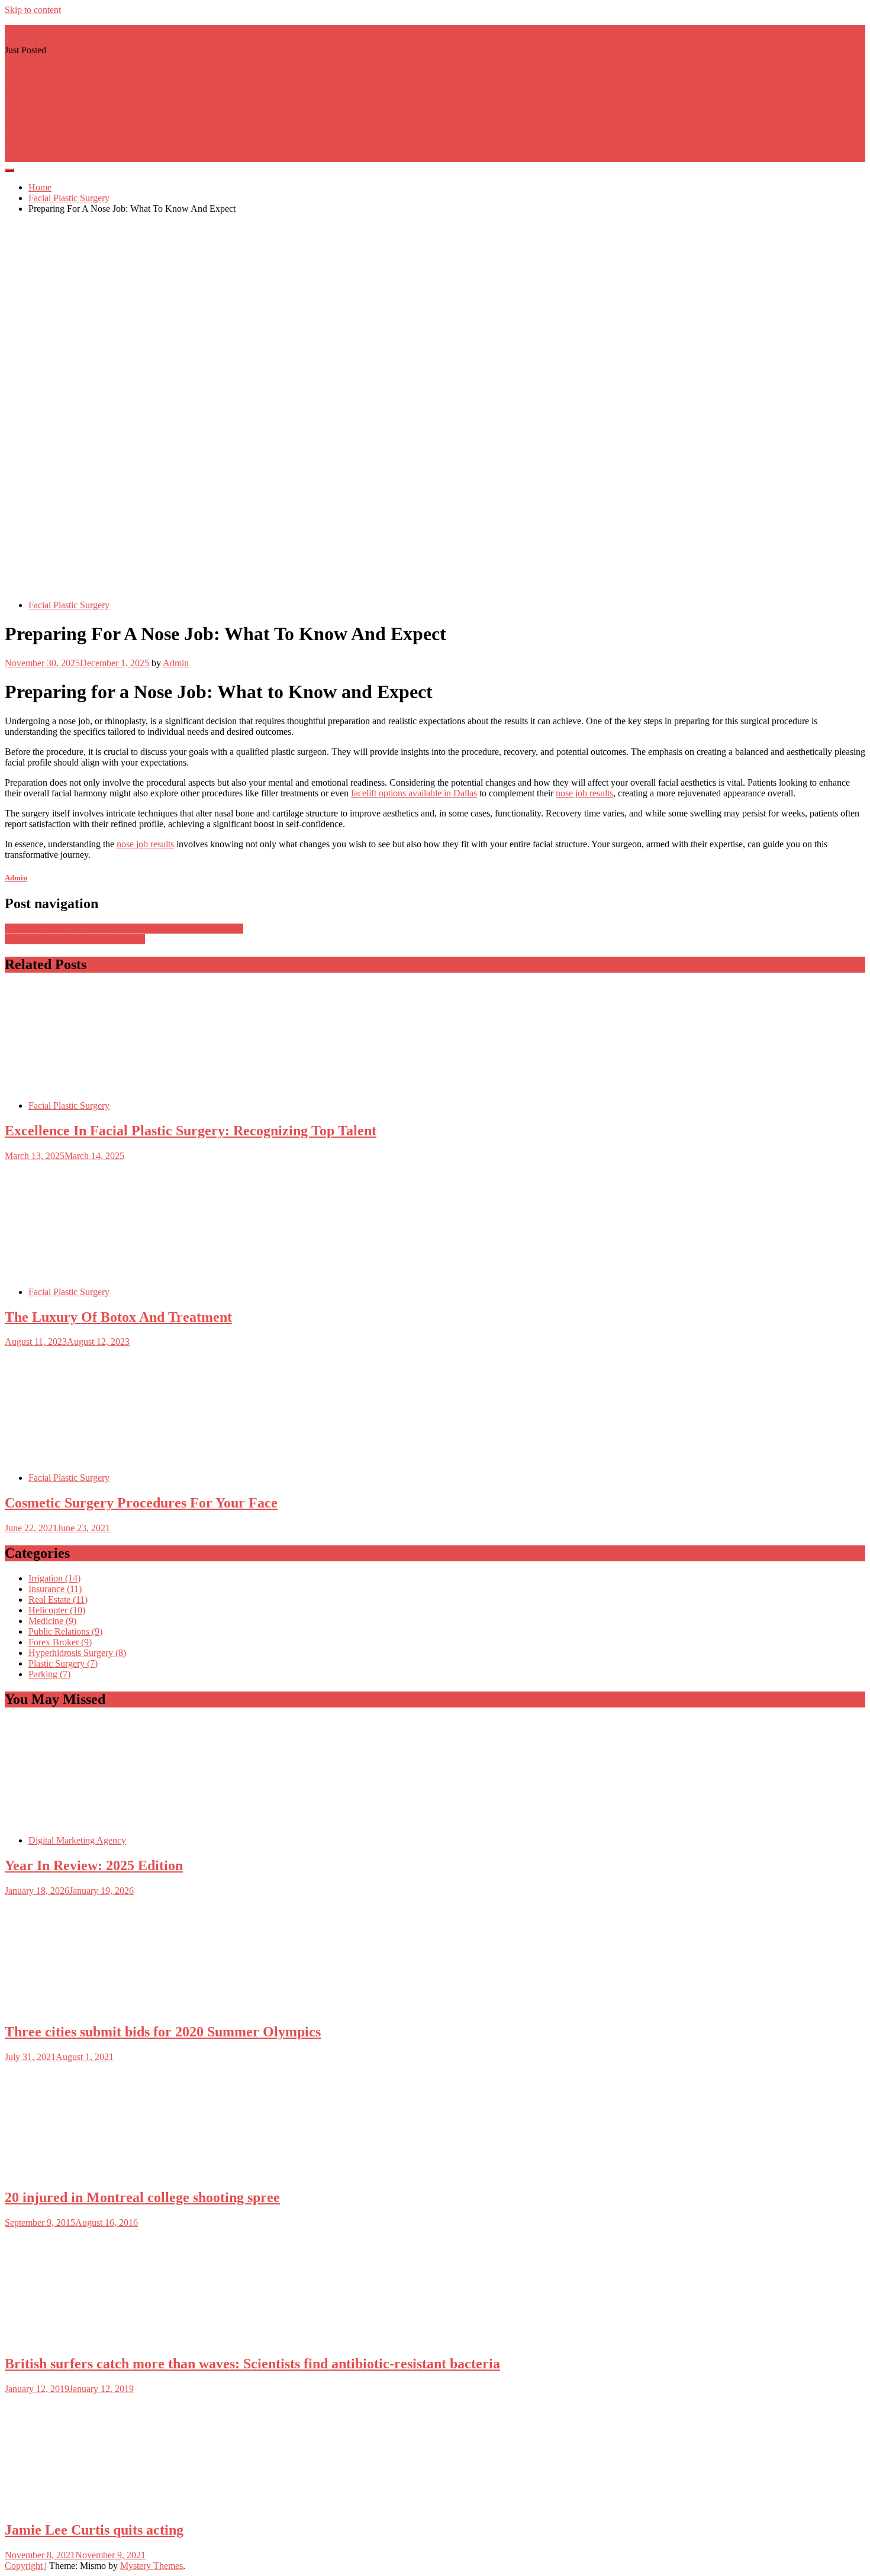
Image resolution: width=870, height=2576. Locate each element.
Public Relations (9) (65, 1631)
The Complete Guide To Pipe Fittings (75, 939)
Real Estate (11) (58, 1599)
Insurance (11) (55, 1589)
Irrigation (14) (54, 1578)
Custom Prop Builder (44, 103)
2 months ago (30, 114)
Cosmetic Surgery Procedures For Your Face (141, 1503)
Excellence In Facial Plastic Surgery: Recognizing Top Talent (191, 1131)
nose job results (584, 793)
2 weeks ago (28, 71)
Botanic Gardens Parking (52, 146)
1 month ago (28, 93)
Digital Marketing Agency (77, 1840)
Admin (176, 663)
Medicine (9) (52, 1621)
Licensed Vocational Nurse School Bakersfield (92, 61)
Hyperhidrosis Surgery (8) (77, 1653)
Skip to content (33, 10)
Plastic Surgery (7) (63, 1663)
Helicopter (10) (57, 1610)
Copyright (25, 2566)
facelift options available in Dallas (414, 793)
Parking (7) (49, 1674)
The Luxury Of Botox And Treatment (118, 1317)
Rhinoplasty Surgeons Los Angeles (70, 125)
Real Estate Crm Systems (52, 82)
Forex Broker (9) (60, 1642)
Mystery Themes (152, 2566)
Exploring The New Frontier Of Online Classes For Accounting (124, 929)
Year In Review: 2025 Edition (94, 1865)
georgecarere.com (38, 30)
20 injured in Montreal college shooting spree (142, 2197)
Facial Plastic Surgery (69, 605)
